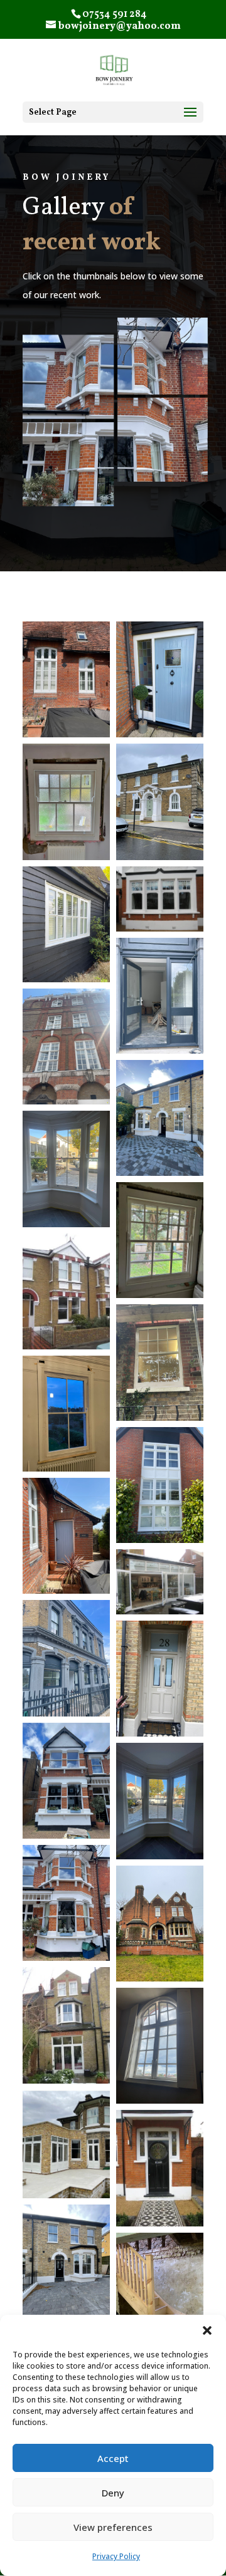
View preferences (113, 2527)
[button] (207, 2330)
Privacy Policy (116, 2556)
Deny (113, 2493)
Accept (113, 2458)
